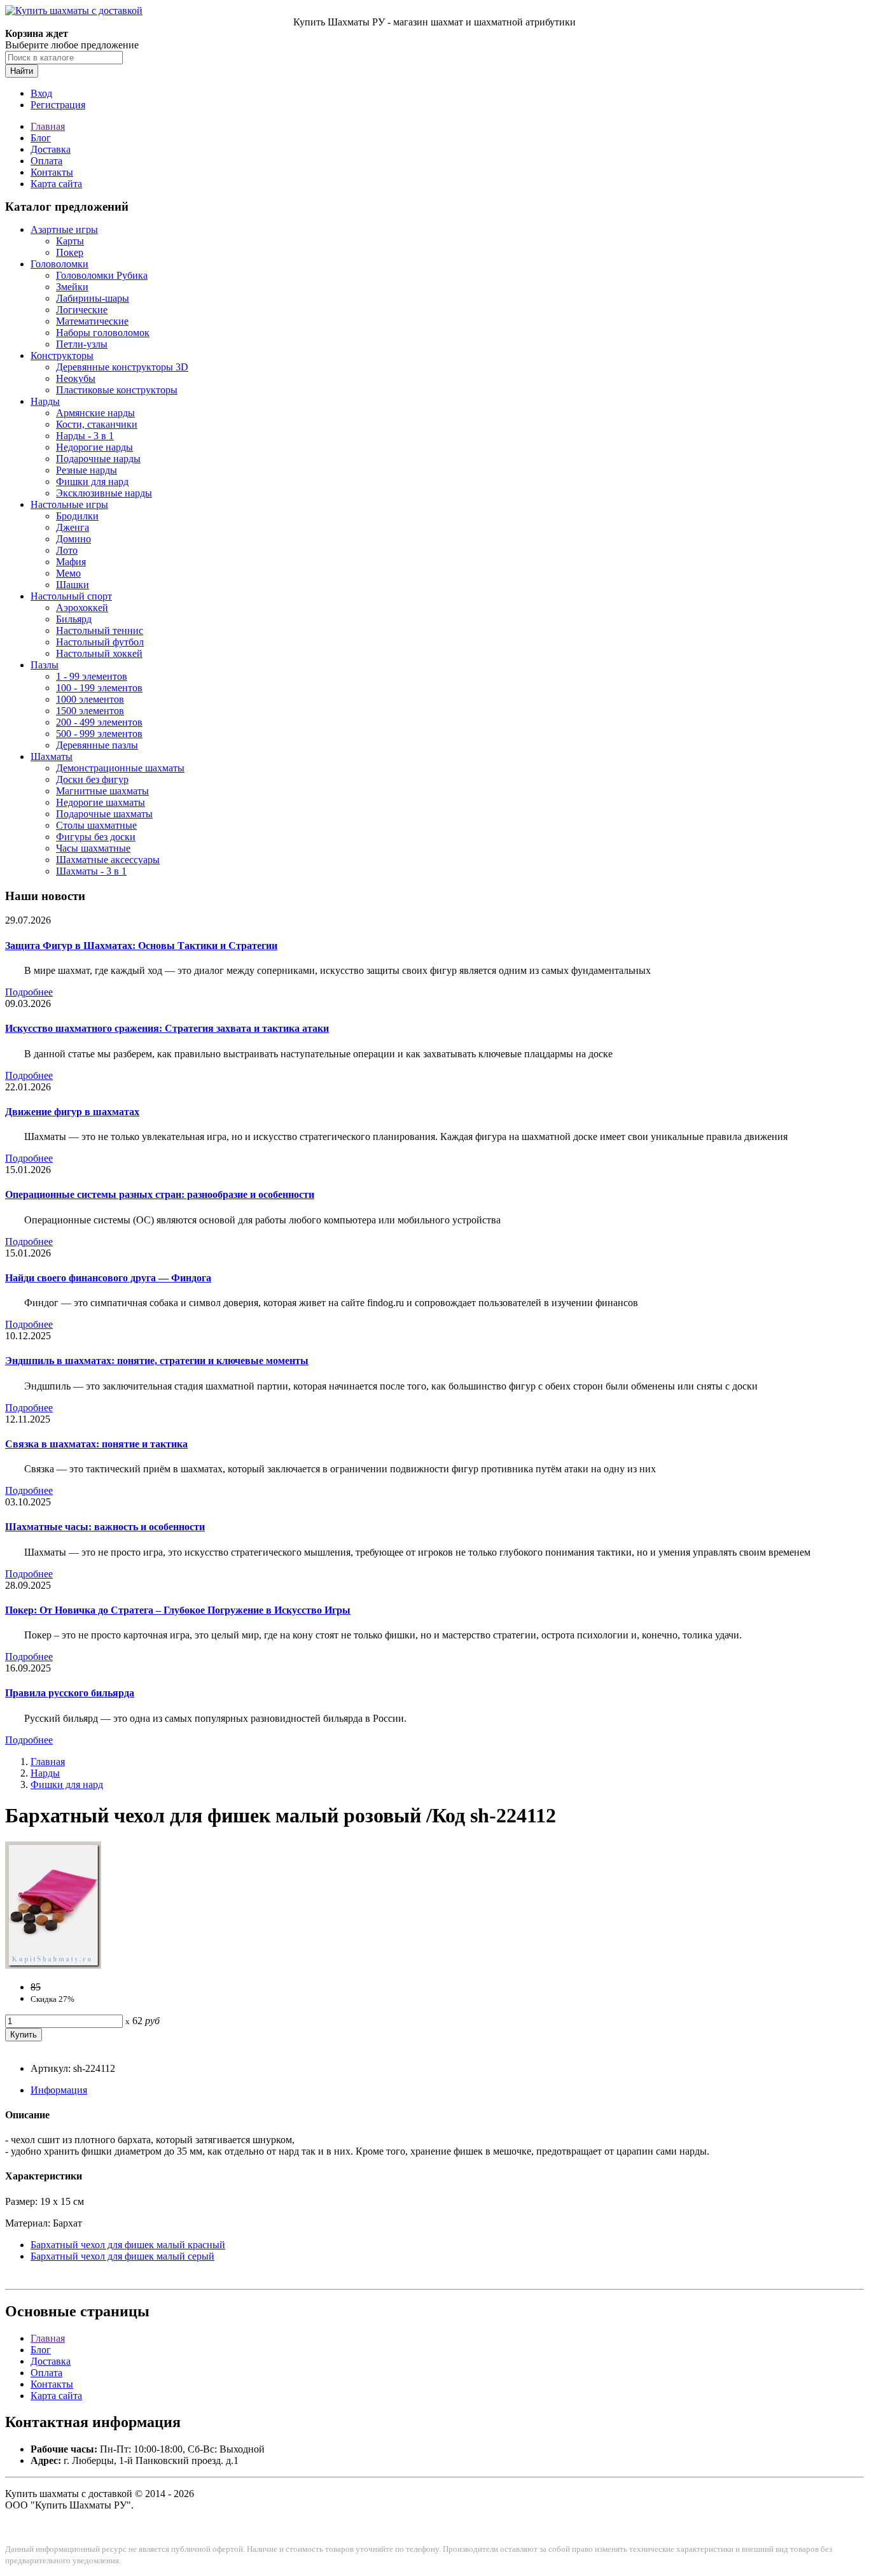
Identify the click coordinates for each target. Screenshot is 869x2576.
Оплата (46, 161)
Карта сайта (56, 184)
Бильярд (74, 619)
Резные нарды (87, 470)
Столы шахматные (96, 825)
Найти (22, 71)
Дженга (73, 527)
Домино (73, 539)
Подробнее (29, 992)
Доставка (51, 149)
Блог (41, 138)
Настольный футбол (100, 642)
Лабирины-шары (93, 298)
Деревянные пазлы (97, 745)
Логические (82, 310)
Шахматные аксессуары (108, 860)
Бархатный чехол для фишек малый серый (122, 2256)
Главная (48, 126)
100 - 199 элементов (99, 688)
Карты (70, 241)
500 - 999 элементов (99, 734)
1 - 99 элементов (92, 676)
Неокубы (76, 378)
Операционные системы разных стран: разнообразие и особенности (160, 1194)
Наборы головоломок (103, 333)
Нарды (45, 401)
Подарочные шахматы (104, 814)
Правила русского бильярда (70, 1693)
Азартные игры (64, 229)
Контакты (52, 172)
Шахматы (52, 757)
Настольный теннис (100, 630)
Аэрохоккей (82, 608)
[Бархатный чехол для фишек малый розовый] (53, 1965)
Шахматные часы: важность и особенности (105, 1527)
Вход (41, 93)
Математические (92, 321)
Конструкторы (62, 355)
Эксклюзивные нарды (104, 493)
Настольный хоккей (99, 653)
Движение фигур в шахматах (72, 1112)
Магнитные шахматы (102, 791)
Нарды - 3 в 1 (85, 436)
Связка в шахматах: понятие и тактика (96, 1444)
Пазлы (45, 665)
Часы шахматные (93, 848)
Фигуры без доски (96, 837)
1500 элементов (90, 711)
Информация (59, 2090)
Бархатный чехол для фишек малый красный (128, 2245)
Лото (67, 550)
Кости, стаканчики (97, 424)
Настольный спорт (71, 596)
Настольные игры (69, 504)
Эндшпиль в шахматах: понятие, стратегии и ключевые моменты (157, 1361)
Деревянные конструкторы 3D (122, 367)
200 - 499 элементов (99, 722)
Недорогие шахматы (101, 802)
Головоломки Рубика (102, 275)
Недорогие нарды (94, 447)
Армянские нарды (95, 413)
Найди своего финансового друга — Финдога (108, 1278)
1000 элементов (90, 699)
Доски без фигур (92, 779)
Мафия (71, 562)
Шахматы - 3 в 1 (91, 871)
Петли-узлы (82, 344)
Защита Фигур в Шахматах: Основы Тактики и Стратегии (141, 946)
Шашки (73, 585)
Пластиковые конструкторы (117, 390)
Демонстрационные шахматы (120, 768)
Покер (70, 252)
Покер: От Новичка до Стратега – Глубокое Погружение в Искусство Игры (178, 1610)
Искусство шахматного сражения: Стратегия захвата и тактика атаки (167, 1028)
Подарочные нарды (98, 459)
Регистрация (58, 105)
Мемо (68, 573)
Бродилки (77, 516)
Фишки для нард (92, 482)
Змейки (72, 287)
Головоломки (59, 264)
